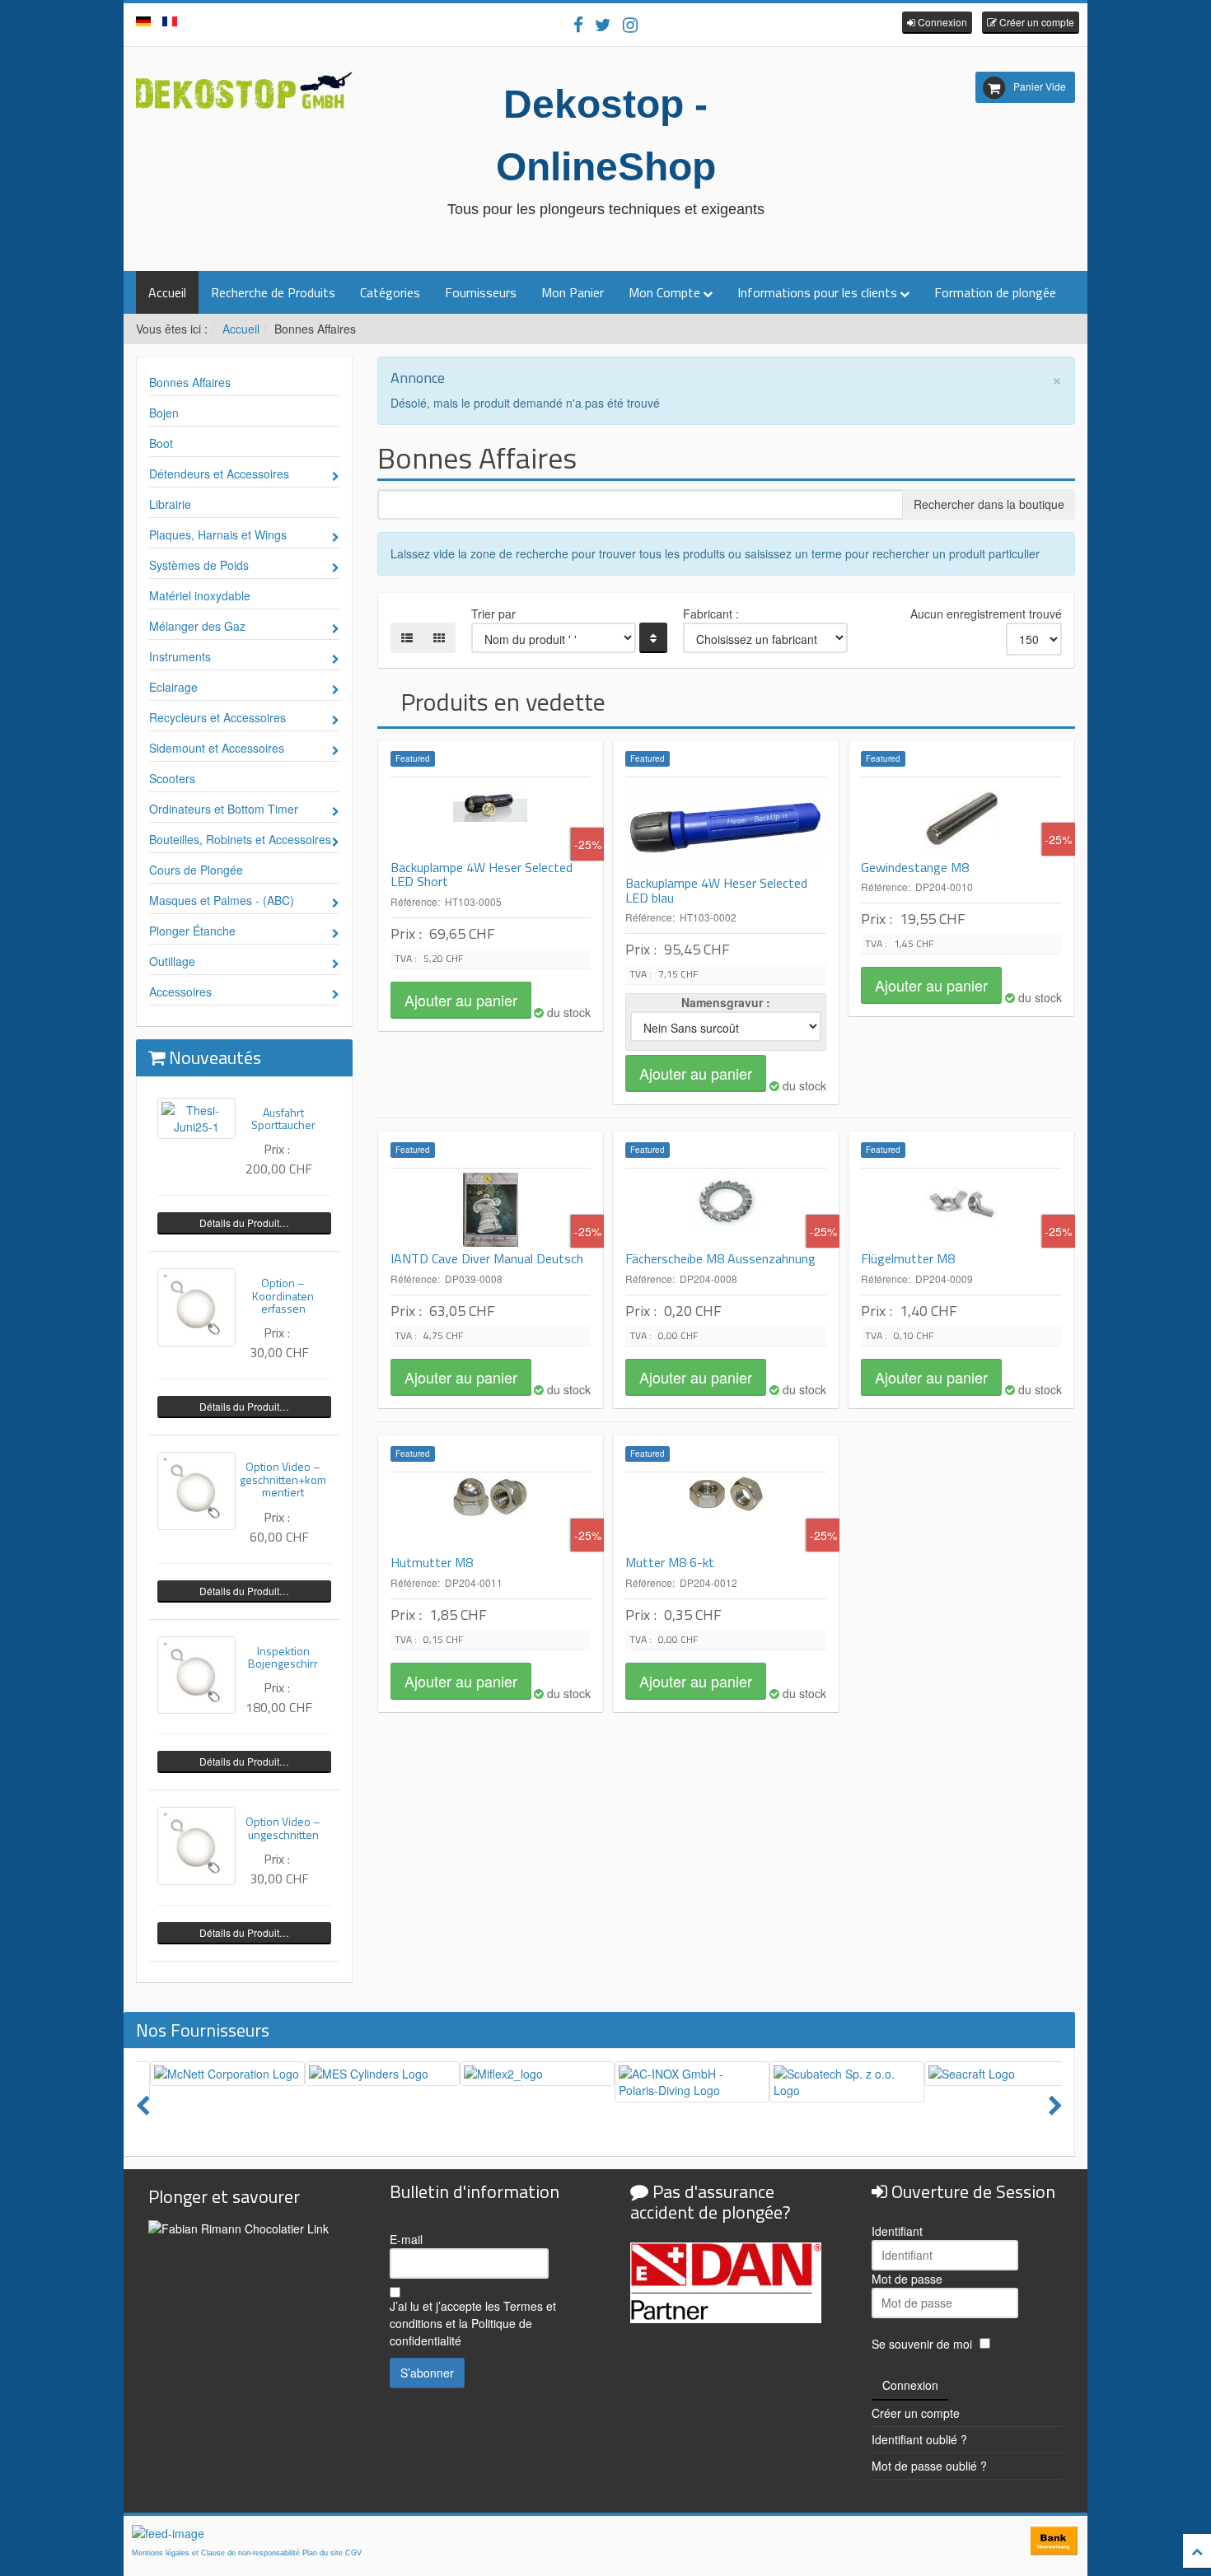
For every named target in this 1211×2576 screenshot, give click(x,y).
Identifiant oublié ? (919, 2439)
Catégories (390, 292)
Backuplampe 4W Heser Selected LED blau (716, 890)
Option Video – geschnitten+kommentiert (283, 1479)
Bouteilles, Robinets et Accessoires (240, 839)
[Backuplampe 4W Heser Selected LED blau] (726, 826)
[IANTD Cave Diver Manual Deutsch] (491, 1210)
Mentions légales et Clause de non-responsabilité (216, 2553)
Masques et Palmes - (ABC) (222, 900)
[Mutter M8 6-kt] (726, 1514)
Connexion (910, 2385)
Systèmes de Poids (199, 565)
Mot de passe (907, 2279)
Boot (161, 443)
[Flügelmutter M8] (961, 1210)
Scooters (172, 778)
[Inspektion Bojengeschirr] (196, 1675)
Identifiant (897, 2231)
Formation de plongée (995, 292)
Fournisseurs (481, 292)
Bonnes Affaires (190, 382)
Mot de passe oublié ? (929, 2466)
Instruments (180, 656)
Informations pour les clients (817, 292)
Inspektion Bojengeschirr (283, 1657)
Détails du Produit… (244, 1223)
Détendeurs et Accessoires (219, 474)
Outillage (172, 961)
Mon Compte (664, 292)
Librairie (170, 504)
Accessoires (180, 992)
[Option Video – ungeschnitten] (196, 1846)
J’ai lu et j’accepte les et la (473, 2323)
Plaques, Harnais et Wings (218, 534)
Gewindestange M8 (915, 867)
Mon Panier (573, 292)
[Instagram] (630, 24)
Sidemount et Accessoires (217, 748)
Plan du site (323, 2553)
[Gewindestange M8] (961, 819)
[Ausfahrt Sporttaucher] (196, 1118)
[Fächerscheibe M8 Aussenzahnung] (726, 1210)
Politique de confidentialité (461, 2332)
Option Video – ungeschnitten (283, 1827)
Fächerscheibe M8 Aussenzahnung (720, 1258)
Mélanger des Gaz (197, 626)
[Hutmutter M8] (491, 1514)
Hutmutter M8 (432, 1562)
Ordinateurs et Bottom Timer (224, 809)
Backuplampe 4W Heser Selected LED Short (482, 875)
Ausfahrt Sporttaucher (283, 1118)
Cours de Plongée (196, 870)
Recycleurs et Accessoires (217, 717)
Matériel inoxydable (200, 595)
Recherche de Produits (273, 292)
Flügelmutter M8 (908, 1258)
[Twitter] (603, 24)
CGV (353, 2553)
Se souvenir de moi (922, 2344)
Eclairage (173, 687)
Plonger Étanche (192, 931)
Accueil (167, 292)
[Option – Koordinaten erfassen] (196, 1307)
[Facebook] (578, 24)
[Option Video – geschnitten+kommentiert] (196, 1491)
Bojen (164, 413)
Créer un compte (916, 2413)
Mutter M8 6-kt (670, 1562)
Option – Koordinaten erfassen (283, 1295)
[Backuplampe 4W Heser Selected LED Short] (491, 819)
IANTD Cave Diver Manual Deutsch (487, 1258)
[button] (937, 23)
